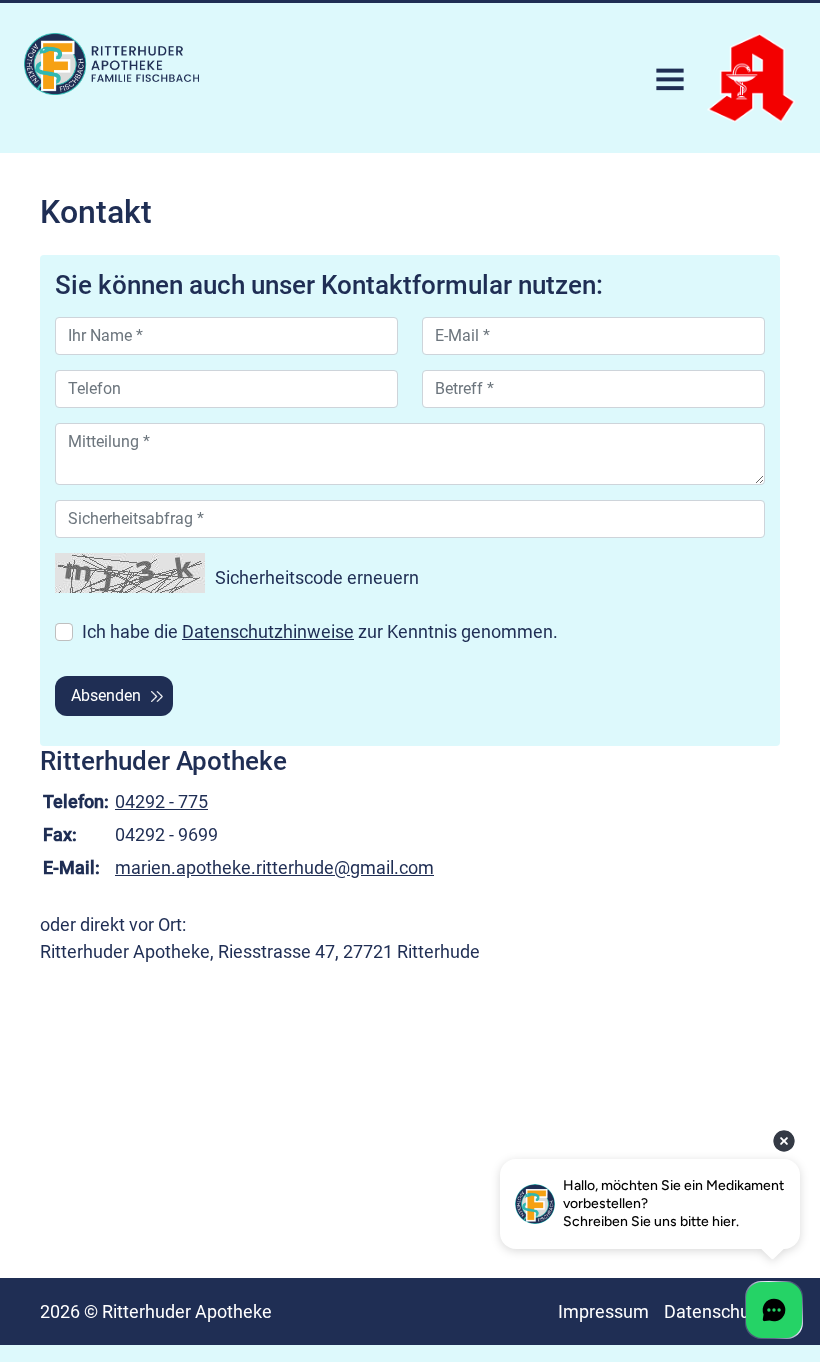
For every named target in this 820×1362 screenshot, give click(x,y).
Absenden (106, 695)
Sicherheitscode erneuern (317, 577)
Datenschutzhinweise (268, 631)
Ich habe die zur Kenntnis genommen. (320, 631)
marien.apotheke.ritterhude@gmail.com (274, 867)
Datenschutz (714, 1311)
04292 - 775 (161, 801)
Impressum (603, 1311)
